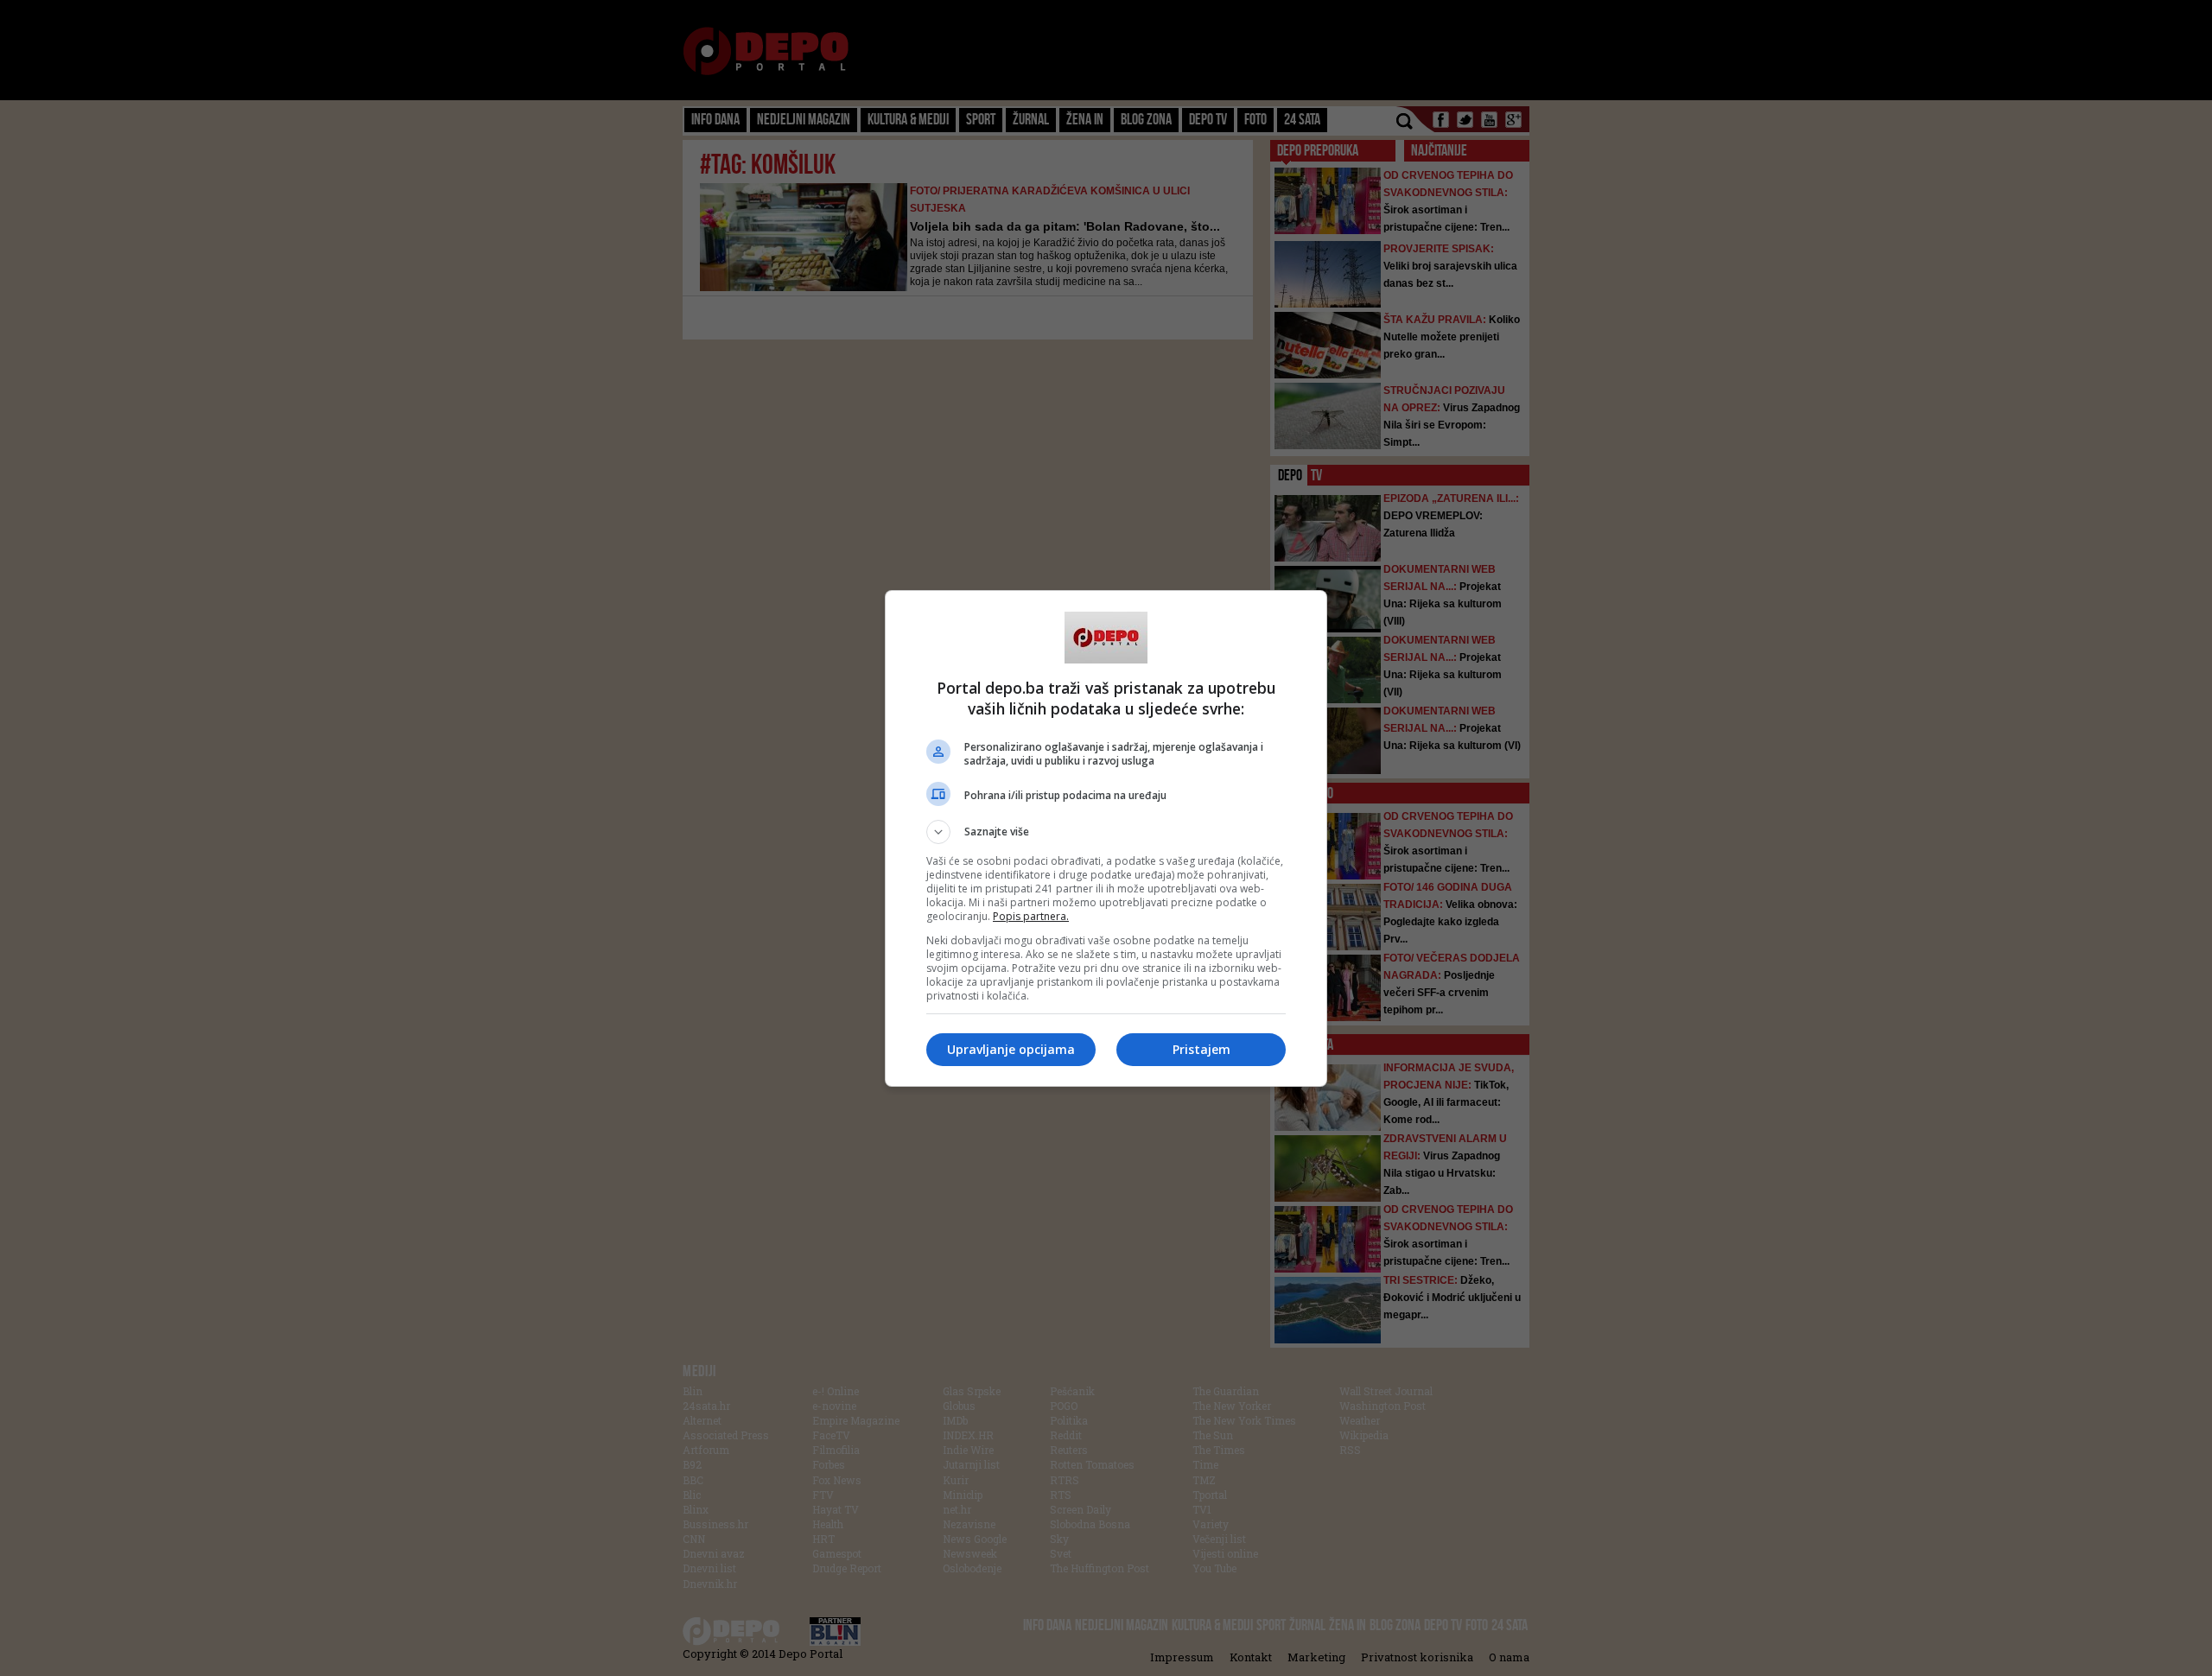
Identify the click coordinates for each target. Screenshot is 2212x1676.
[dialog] (1106, 838)
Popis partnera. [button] (1031, 916)
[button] (1106, 832)
